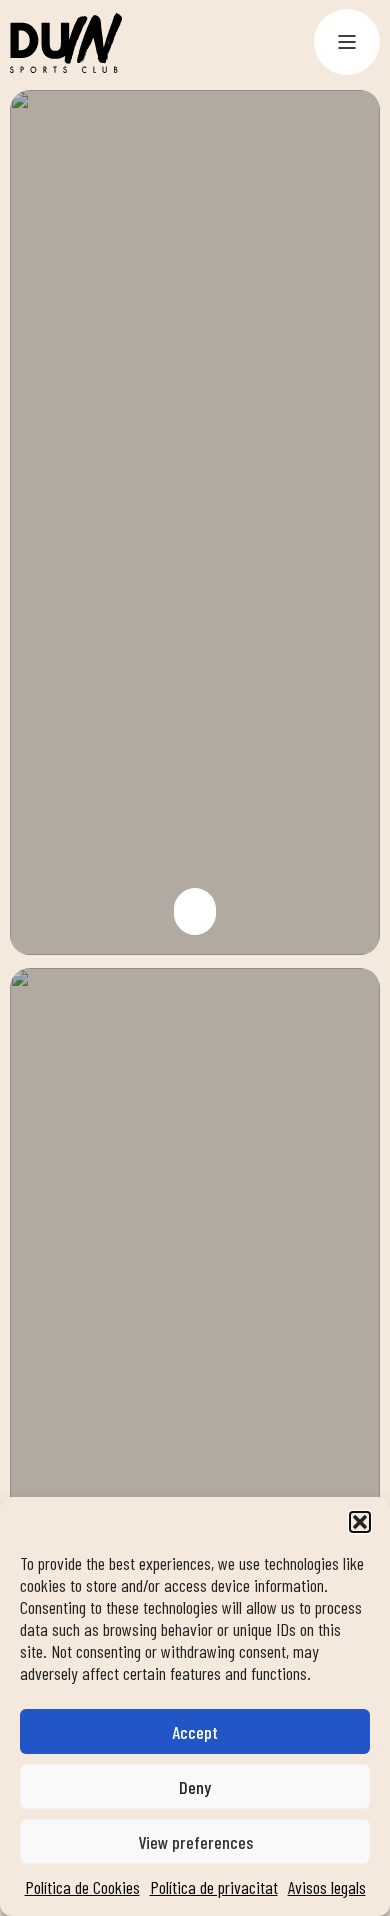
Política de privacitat (214, 1887)
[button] (360, 1522)
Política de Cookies (82, 1887)
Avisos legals (327, 1887)
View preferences (195, 1842)
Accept (195, 1732)
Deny (195, 1787)
